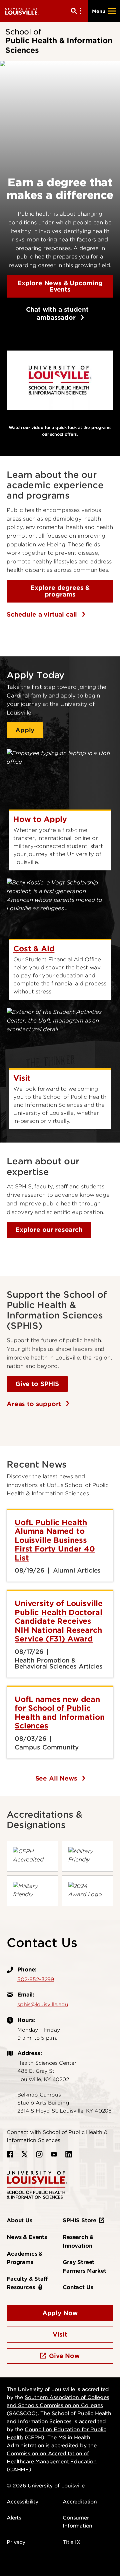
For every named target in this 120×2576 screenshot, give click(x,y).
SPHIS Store (79, 2220)
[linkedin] (69, 2154)
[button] (60, 380)
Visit (60, 2334)
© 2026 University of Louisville (46, 2486)
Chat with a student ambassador (47, 313)
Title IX (71, 2542)
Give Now (64, 2356)
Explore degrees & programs (60, 591)
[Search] (77, 11)
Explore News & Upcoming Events (60, 286)
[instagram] (39, 2154)
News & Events (27, 2237)
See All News (57, 1778)
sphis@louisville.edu (43, 2005)
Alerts (14, 2518)
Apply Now (60, 2313)
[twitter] (25, 2154)
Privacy (16, 2542)
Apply (25, 730)
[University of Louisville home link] (22, 11)
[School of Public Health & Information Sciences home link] (37, 2185)
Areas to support (35, 1404)
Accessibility (22, 2502)
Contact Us (78, 2287)
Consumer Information (77, 2522)
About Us (19, 2220)
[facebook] (10, 2154)
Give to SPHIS (37, 1384)
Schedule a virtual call (43, 614)
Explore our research (49, 1230)
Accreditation (80, 2502)
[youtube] (54, 2154)
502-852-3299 (36, 1979)
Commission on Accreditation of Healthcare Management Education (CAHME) (52, 2462)
